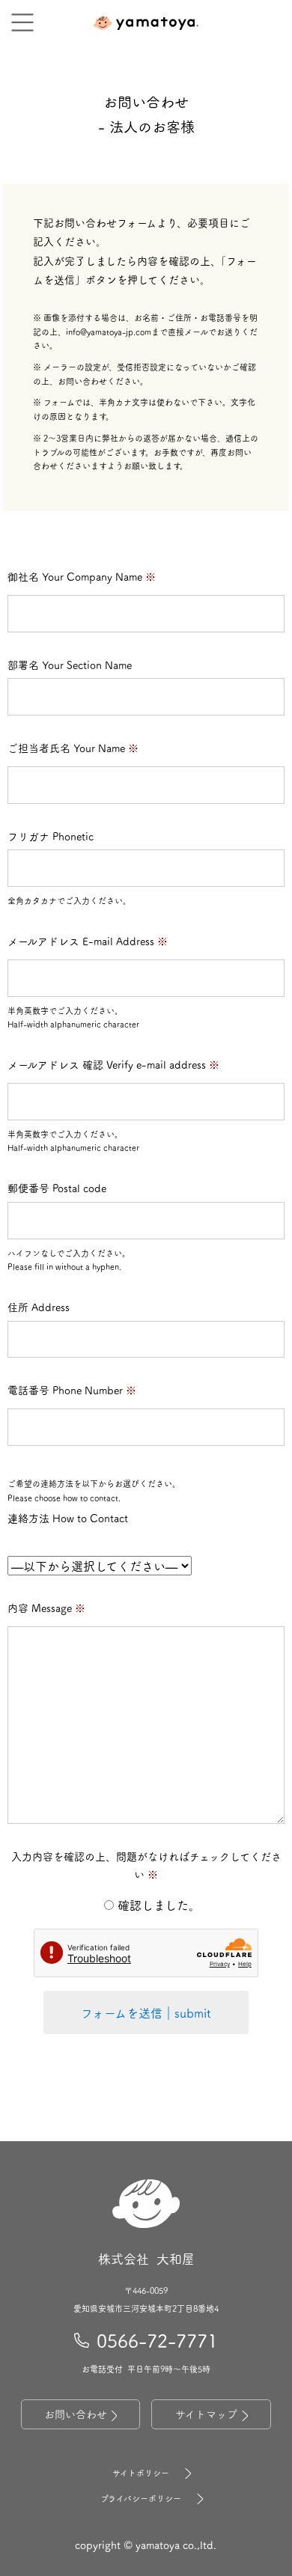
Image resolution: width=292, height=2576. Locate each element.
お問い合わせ (76, 2414)
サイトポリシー (141, 2473)
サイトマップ (206, 2414)
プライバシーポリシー (141, 2499)
